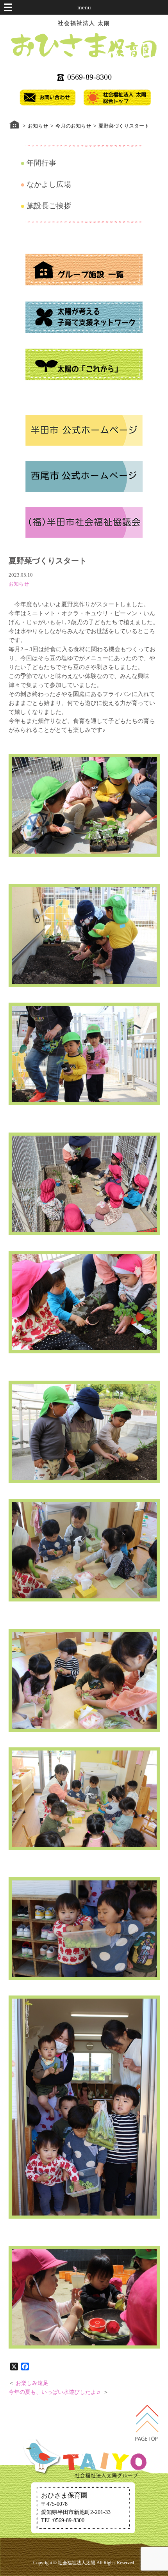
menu (84, 7)
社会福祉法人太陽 (77, 2563)
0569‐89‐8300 (89, 77)
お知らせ (19, 584)
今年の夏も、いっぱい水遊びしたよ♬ (55, 2392)
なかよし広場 (49, 184)
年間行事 (41, 163)
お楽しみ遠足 (32, 2383)
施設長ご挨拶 (49, 206)
